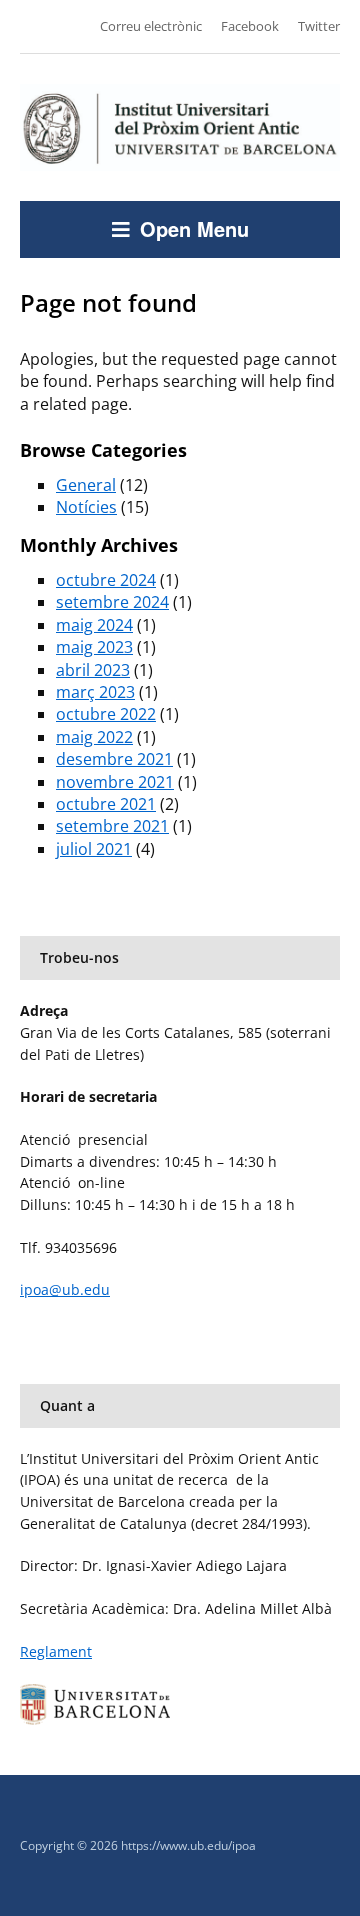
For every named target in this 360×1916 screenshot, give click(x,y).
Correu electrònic (151, 26)
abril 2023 (93, 670)
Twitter (319, 26)
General (86, 485)
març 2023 (95, 692)
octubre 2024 (106, 580)
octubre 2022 (106, 714)
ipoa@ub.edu (65, 1289)
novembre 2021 (115, 782)
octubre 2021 (106, 804)
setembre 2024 (112, 602)
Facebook (250, 26)
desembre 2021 (114, 759)
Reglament (56, 1651)
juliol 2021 (94, 849)
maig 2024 (94, 625)
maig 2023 (94, 647)
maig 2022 (94, 737)
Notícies (86, 507)
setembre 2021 (112, 826)
